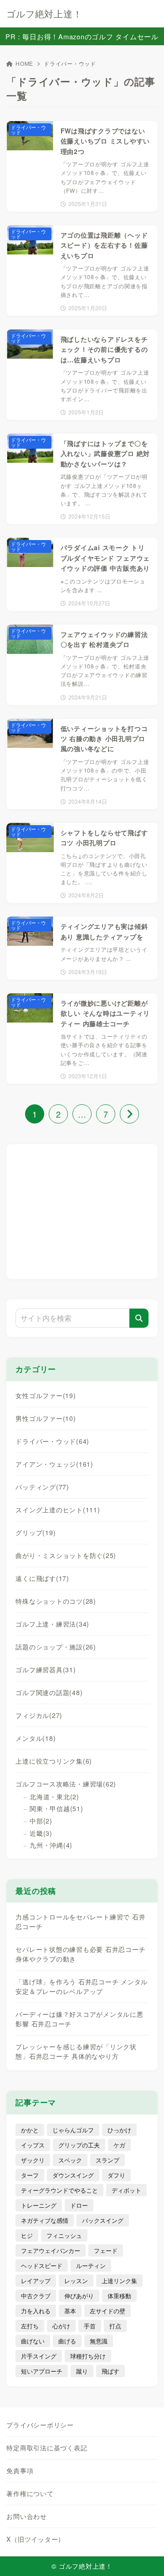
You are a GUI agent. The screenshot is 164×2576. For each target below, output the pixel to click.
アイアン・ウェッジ (54, 1464)
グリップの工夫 (79, 2145)
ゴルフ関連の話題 (49, 1692)
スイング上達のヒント (58, 1510)
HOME (24, 63)
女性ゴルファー (46, 1395)
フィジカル (39, 1715)
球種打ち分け (88, 2356)
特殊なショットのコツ (56, 1601)
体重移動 (119, 2296)
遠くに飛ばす (42, 1578)
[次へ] (129, 1114)
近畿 (41, 1833)
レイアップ (36, 2281)
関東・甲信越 (56, 1808)
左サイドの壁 (108, 2311)
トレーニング (39, 2205)
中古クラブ (36, 2296)
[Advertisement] (82, 1210)
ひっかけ (119, 2130)
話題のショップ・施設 (56, 1647)
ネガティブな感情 (45, 2220)
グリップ (36, 1532)
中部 (41, 1821)
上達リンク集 (119, 2281)
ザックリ (33, 2160)
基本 (70, 2311)
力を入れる (36, 2311)
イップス (33, 2145)
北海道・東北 (54, 1797)
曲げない (33, 2341)
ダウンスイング (73, 2175)
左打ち (30, 2326)
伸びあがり (79, 2296)
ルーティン (91, 2266)
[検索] (139, 1318)
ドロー (79, 2205)
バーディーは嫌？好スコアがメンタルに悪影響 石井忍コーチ (79, 2019)
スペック (70, 2160)
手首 (90, 2326)
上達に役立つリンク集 (54, 1761)
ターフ (30, 2175)
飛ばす (110, 2371)
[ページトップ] (146, 2558)
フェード (106, 2250)
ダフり (116, 2175)
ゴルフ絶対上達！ (44, 14)
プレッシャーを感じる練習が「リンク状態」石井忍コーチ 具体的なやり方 (76, 2051)
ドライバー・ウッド (52, 1441)
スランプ (108, 2160)
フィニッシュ (64, 2235)
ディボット (126, 2190)
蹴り (82, 2371)
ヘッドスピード (42, 2266)
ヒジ (27, 2235)
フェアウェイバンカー (51, 2250)
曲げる (67, 2341)
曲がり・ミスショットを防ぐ (66, 1555)
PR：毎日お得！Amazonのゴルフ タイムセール (82, 36)
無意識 (99, 2341)
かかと (30, 2130)
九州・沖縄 (51, 1845)
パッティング (42, 1487)
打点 (115, 2326)
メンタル (36, 1738)
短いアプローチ (42, 2371)
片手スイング (39, 2356)
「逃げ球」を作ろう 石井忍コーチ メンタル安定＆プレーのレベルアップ (82, 1986)
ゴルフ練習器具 (46, 1670)
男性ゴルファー (46, 1418)
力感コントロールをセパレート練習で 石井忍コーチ (80, 1921)
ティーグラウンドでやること (59, 2190)
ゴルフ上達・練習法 (52, 1624)
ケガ (119, 2145)
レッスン (76, 2281)
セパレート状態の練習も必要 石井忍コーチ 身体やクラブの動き (80, 1954)
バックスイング (103, 2220)
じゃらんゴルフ (73, 2130)
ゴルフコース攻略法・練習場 (66, 1784)
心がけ (61, 2326)
